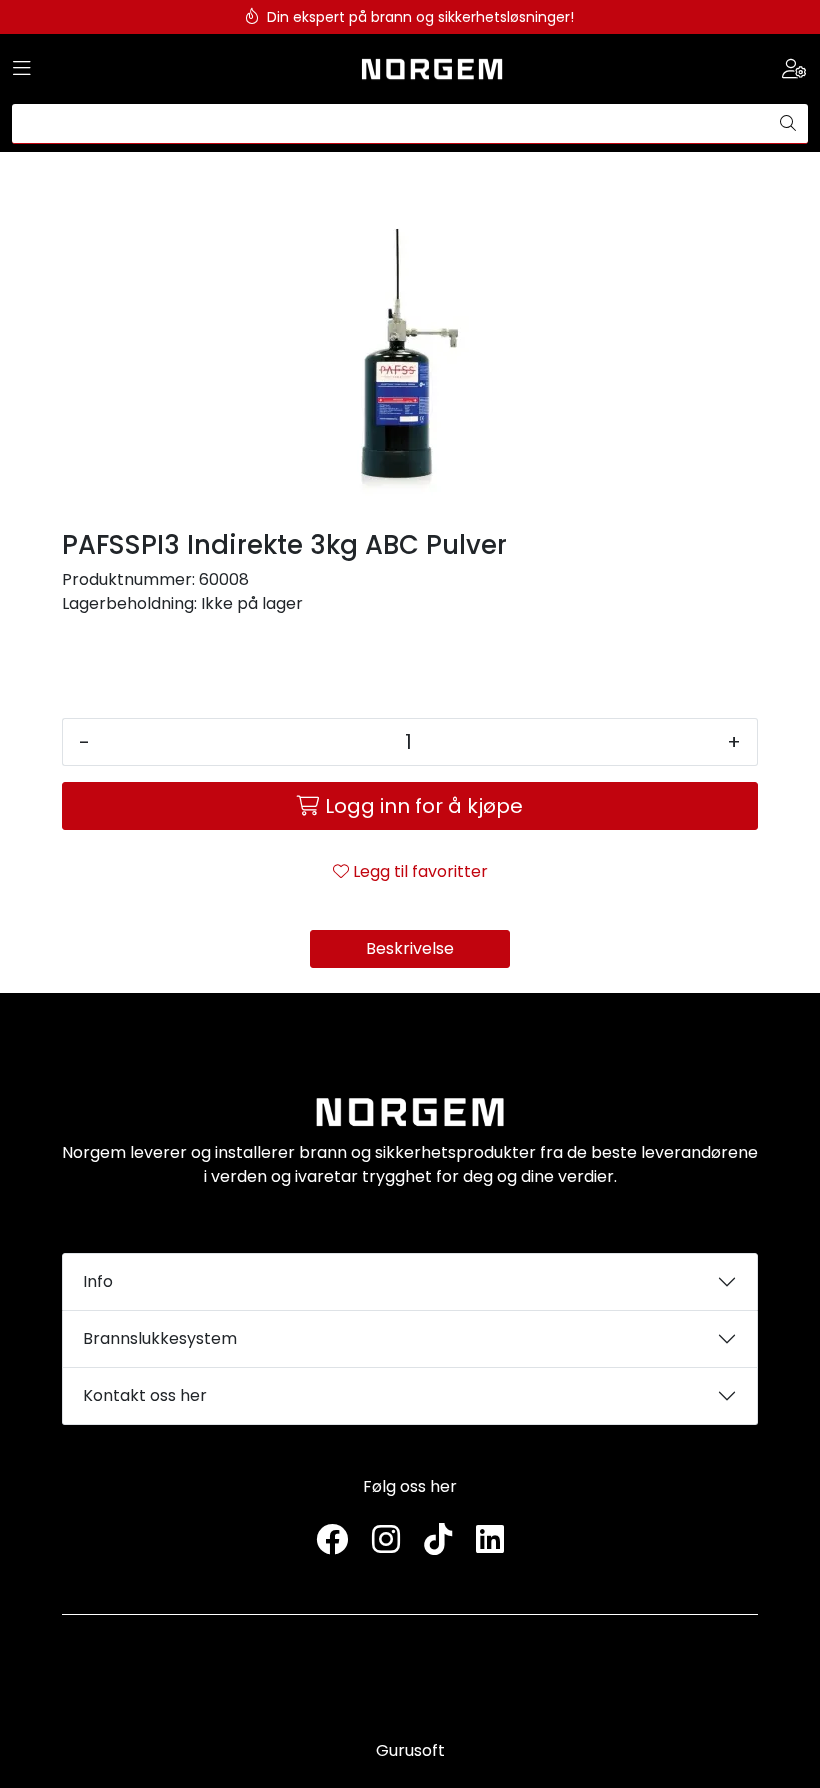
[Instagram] (386, 1540)
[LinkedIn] (490, 1540)
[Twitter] (332, 1540)
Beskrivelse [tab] (410, 948)
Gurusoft (410, 1750)
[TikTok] (438, 1540)
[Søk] (788, 124)
